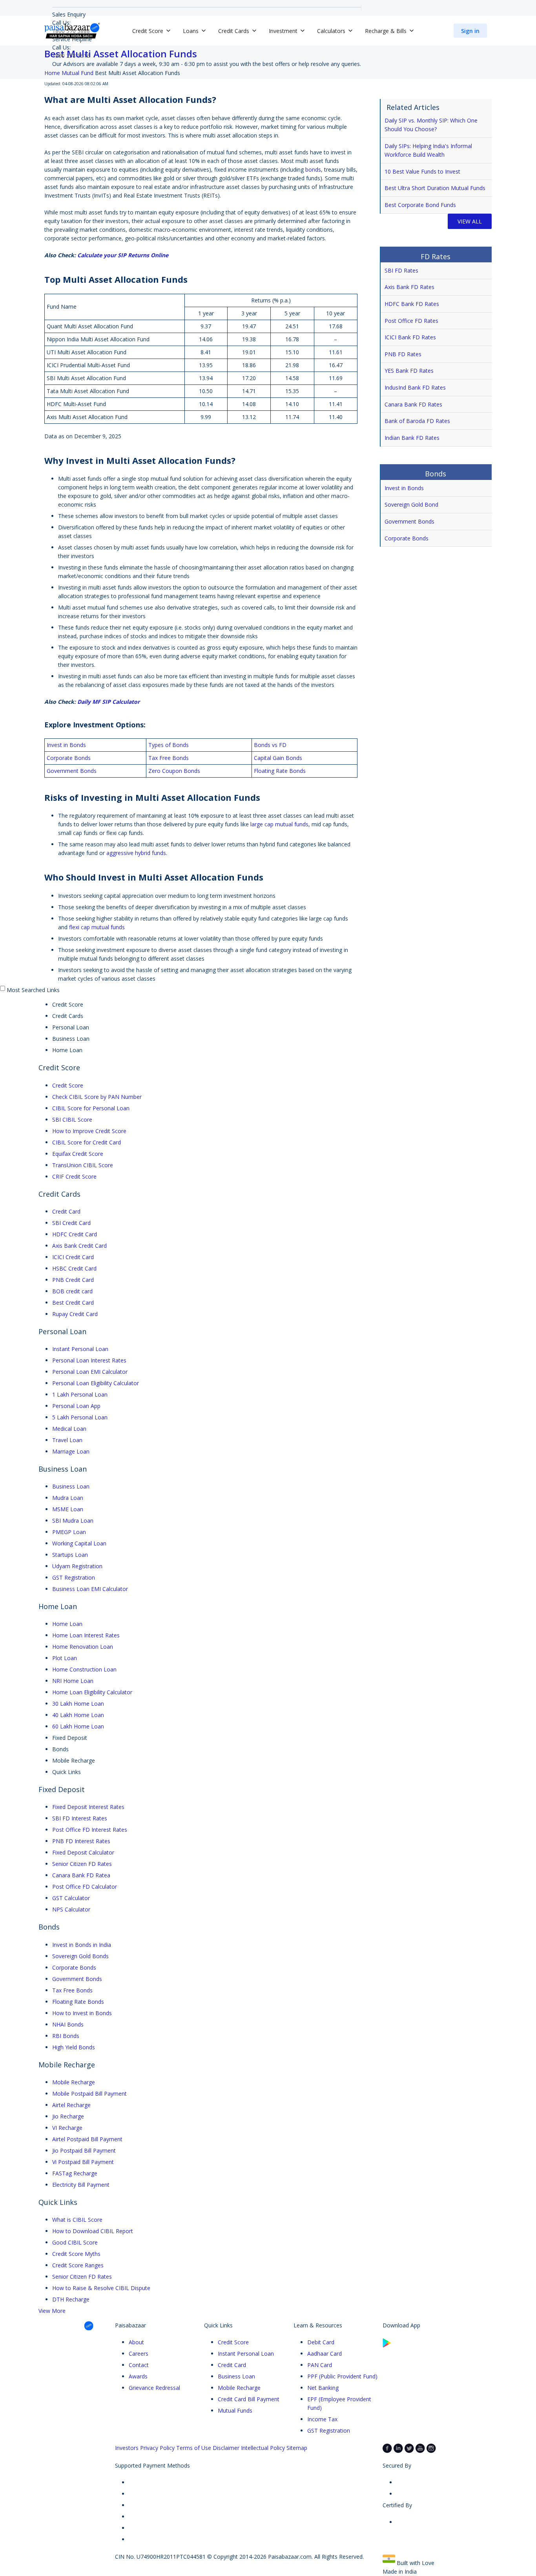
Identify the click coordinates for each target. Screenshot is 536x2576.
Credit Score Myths (76, 2254)
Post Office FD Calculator (85, 1887)
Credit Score (68, 1085)
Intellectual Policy (263, 2448)
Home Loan (67, 1624)
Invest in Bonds (404, 488)
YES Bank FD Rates (409, 371)
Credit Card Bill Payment (249, 2399)
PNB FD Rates (403, 354)
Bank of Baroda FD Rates (417, 421)
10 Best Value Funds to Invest (422, 171)
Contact (139, 2365)
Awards (138, 2376)
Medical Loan (69, 1429)
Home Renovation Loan (83, 1647)
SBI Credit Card (71, 1223)
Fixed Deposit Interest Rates (88, 1807)
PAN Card (320, 2365)
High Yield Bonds (74, 2047)
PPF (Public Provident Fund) (342, 2376)
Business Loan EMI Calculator (90, 1589)
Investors (127, 2448)
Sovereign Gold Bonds (80, 1956)
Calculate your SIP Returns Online (123, 255)
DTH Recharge (71, 2299)
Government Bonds (410, 521)
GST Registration (74, 1577)
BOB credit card (72, 1291)
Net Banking (323, 2388)
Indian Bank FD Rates (412, 438)
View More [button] (52, 2311)
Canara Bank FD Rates (413, 404)
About (136, 2342)
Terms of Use (194, 2448)
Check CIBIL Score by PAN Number (97, 1097)
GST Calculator (71, 1898)
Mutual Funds (235, 2410)
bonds (313, 169)
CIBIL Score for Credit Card (87, 1142)
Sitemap (297, 2448)
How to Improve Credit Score (89, 1131)
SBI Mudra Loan (73, 1521)
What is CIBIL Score (77, 2220)
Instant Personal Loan (80, 1349)
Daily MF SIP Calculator (108, 702)
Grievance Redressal (154, 2388)
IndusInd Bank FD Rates (415, 387)
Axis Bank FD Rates (409, 287)
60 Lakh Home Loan (78, 1726)
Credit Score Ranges (78, 2265)
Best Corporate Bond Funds (420, 205)
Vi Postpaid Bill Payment (83, 2162)
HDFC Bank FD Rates (412, 304)
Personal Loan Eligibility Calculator (96, 1383)
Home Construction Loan (84, 1669)
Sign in (470, 31)
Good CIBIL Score (75, 2242)
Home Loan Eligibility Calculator (92, 1692)
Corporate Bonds (407, 538)
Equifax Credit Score (78, 1154)
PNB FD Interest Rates (81, 1841)
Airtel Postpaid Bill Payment (87, 2139)
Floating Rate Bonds (78, 2002)
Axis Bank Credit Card (79, 1246)
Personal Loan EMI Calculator (90, 1372)
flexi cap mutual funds (97, 927)
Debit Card (321, 2342)
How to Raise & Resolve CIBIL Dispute (101, 2288)
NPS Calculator (71, 1909)
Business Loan (71, 1486)
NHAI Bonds (68, 2024)
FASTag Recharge (75, 2173)
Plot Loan (65, 1658)
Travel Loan (67, 1440)
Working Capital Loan (79, 1543)
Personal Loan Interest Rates (89, 1360)
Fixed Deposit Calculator (83, 1852)
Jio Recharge (68, 2116)
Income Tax (322, 2419)
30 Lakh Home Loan (78, 1704)
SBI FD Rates (401, 270)
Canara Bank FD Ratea (81, 1875)
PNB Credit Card (73, 1280)
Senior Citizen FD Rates (82, 1864)
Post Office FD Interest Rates (90, 1830)
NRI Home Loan (73, 1681)
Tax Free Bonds (72, 1990)
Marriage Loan (71, 1451)
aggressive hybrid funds (136, 853)
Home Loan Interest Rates (86, 1635)
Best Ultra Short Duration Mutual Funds (435, 188)
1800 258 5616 (71, 56)
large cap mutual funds (279, 824)
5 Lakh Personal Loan (80, 1417)
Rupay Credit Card (75, 1314)
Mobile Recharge (74, 2082)
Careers (139, 2354)
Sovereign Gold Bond (411, 504)
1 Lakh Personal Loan (80, 1394)
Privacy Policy (157, 2448)
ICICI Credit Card (73, 1257)
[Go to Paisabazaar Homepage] (72, 31)
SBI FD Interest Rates (80, 1818)
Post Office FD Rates (411, 321)
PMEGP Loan (69, 1532)
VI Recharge (67, 2128)
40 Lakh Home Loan (78, 1715)
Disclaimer (226, 2448)
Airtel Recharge (71, 2105)
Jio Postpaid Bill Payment (84, 2150)
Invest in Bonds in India (82, 1945)
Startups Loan (70, 1555)
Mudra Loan (68, 1498)
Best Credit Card (73, 1303)
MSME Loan (68, 1509)
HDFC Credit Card (75, 1234)
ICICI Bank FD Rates (410, 337)
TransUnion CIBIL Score (83, 1165)
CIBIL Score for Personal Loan (91, 1108)
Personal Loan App (76, 1406)
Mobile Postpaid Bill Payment (89, 2094)
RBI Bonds (66, 2036)
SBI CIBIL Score (72, 1120)
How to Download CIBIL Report (93, 2231)
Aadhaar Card (325, 2354)
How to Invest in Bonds (82, 2013)
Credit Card (66, 1211)
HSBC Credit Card (74, 1268)
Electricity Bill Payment (81, 2185)
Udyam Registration (77, 1566)
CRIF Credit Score (74, 1176)
